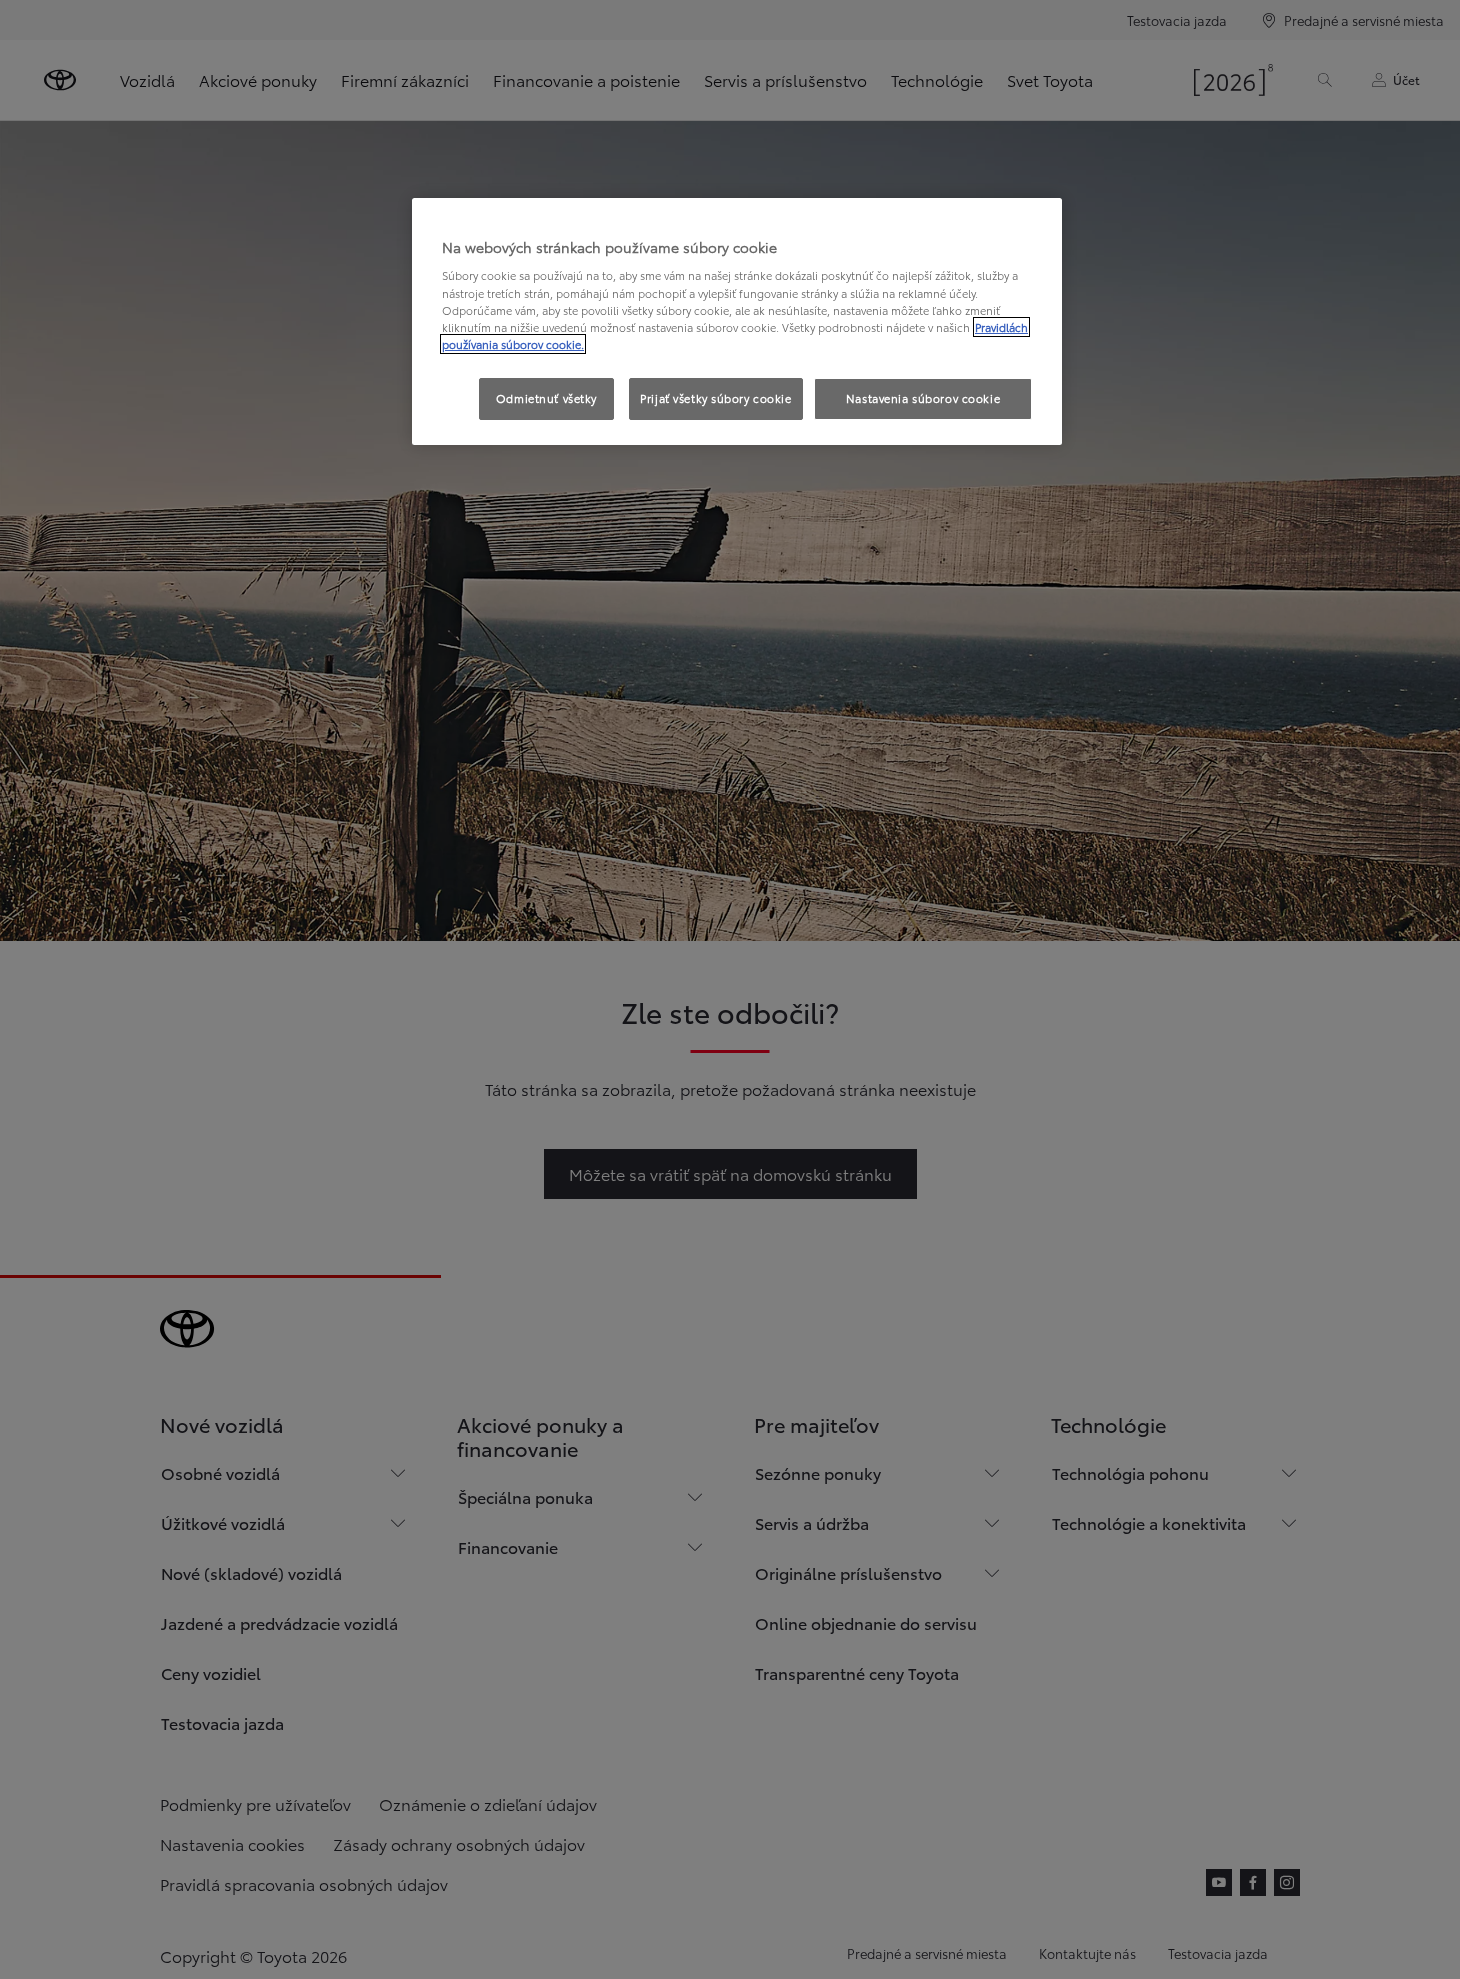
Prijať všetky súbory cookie (715, 398)
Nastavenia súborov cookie (923, 398)
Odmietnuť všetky (546, 398)
